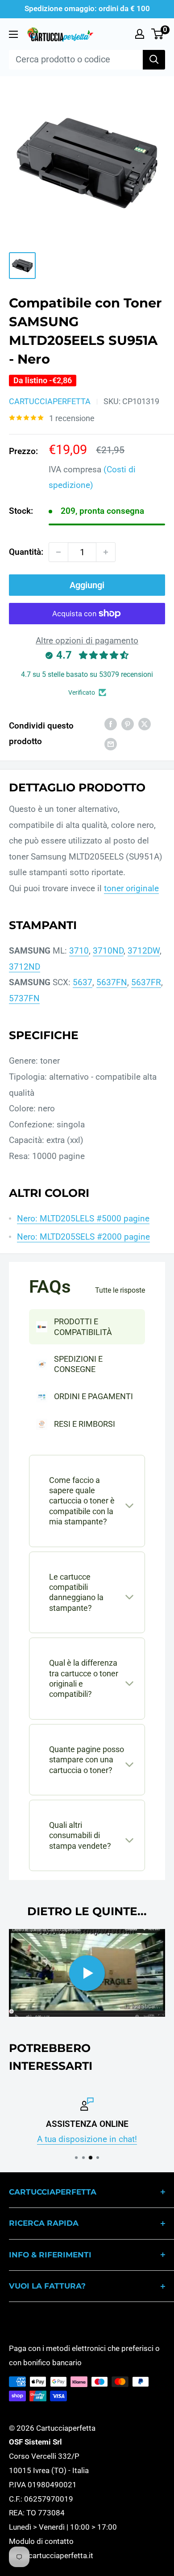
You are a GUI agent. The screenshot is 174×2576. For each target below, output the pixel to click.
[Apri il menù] (13, 34)
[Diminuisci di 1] (58, 552)
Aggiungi (87, 585)
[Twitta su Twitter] (145, 724)
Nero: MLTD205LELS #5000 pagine (83, 1218)
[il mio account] (140, 34)
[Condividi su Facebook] (111, 724)
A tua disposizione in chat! (87, 2139)
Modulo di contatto (41, 2541)
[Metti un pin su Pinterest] (128, 724)
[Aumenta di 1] (106, 552)
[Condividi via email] (111, 744)
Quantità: (26, 552)
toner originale (131, 888)
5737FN (24, 998)
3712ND (25, 967)
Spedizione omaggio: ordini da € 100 (87, 8)
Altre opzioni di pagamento (87, 641)
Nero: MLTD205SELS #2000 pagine (83, 1237)
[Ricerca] (154, 60)
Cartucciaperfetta (50, 401)
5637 (83, 982)
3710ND (108, 951)
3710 (79, 951)
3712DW (144, 951)
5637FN (112, 982)
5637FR (146, 982)
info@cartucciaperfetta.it (51, 2556)
